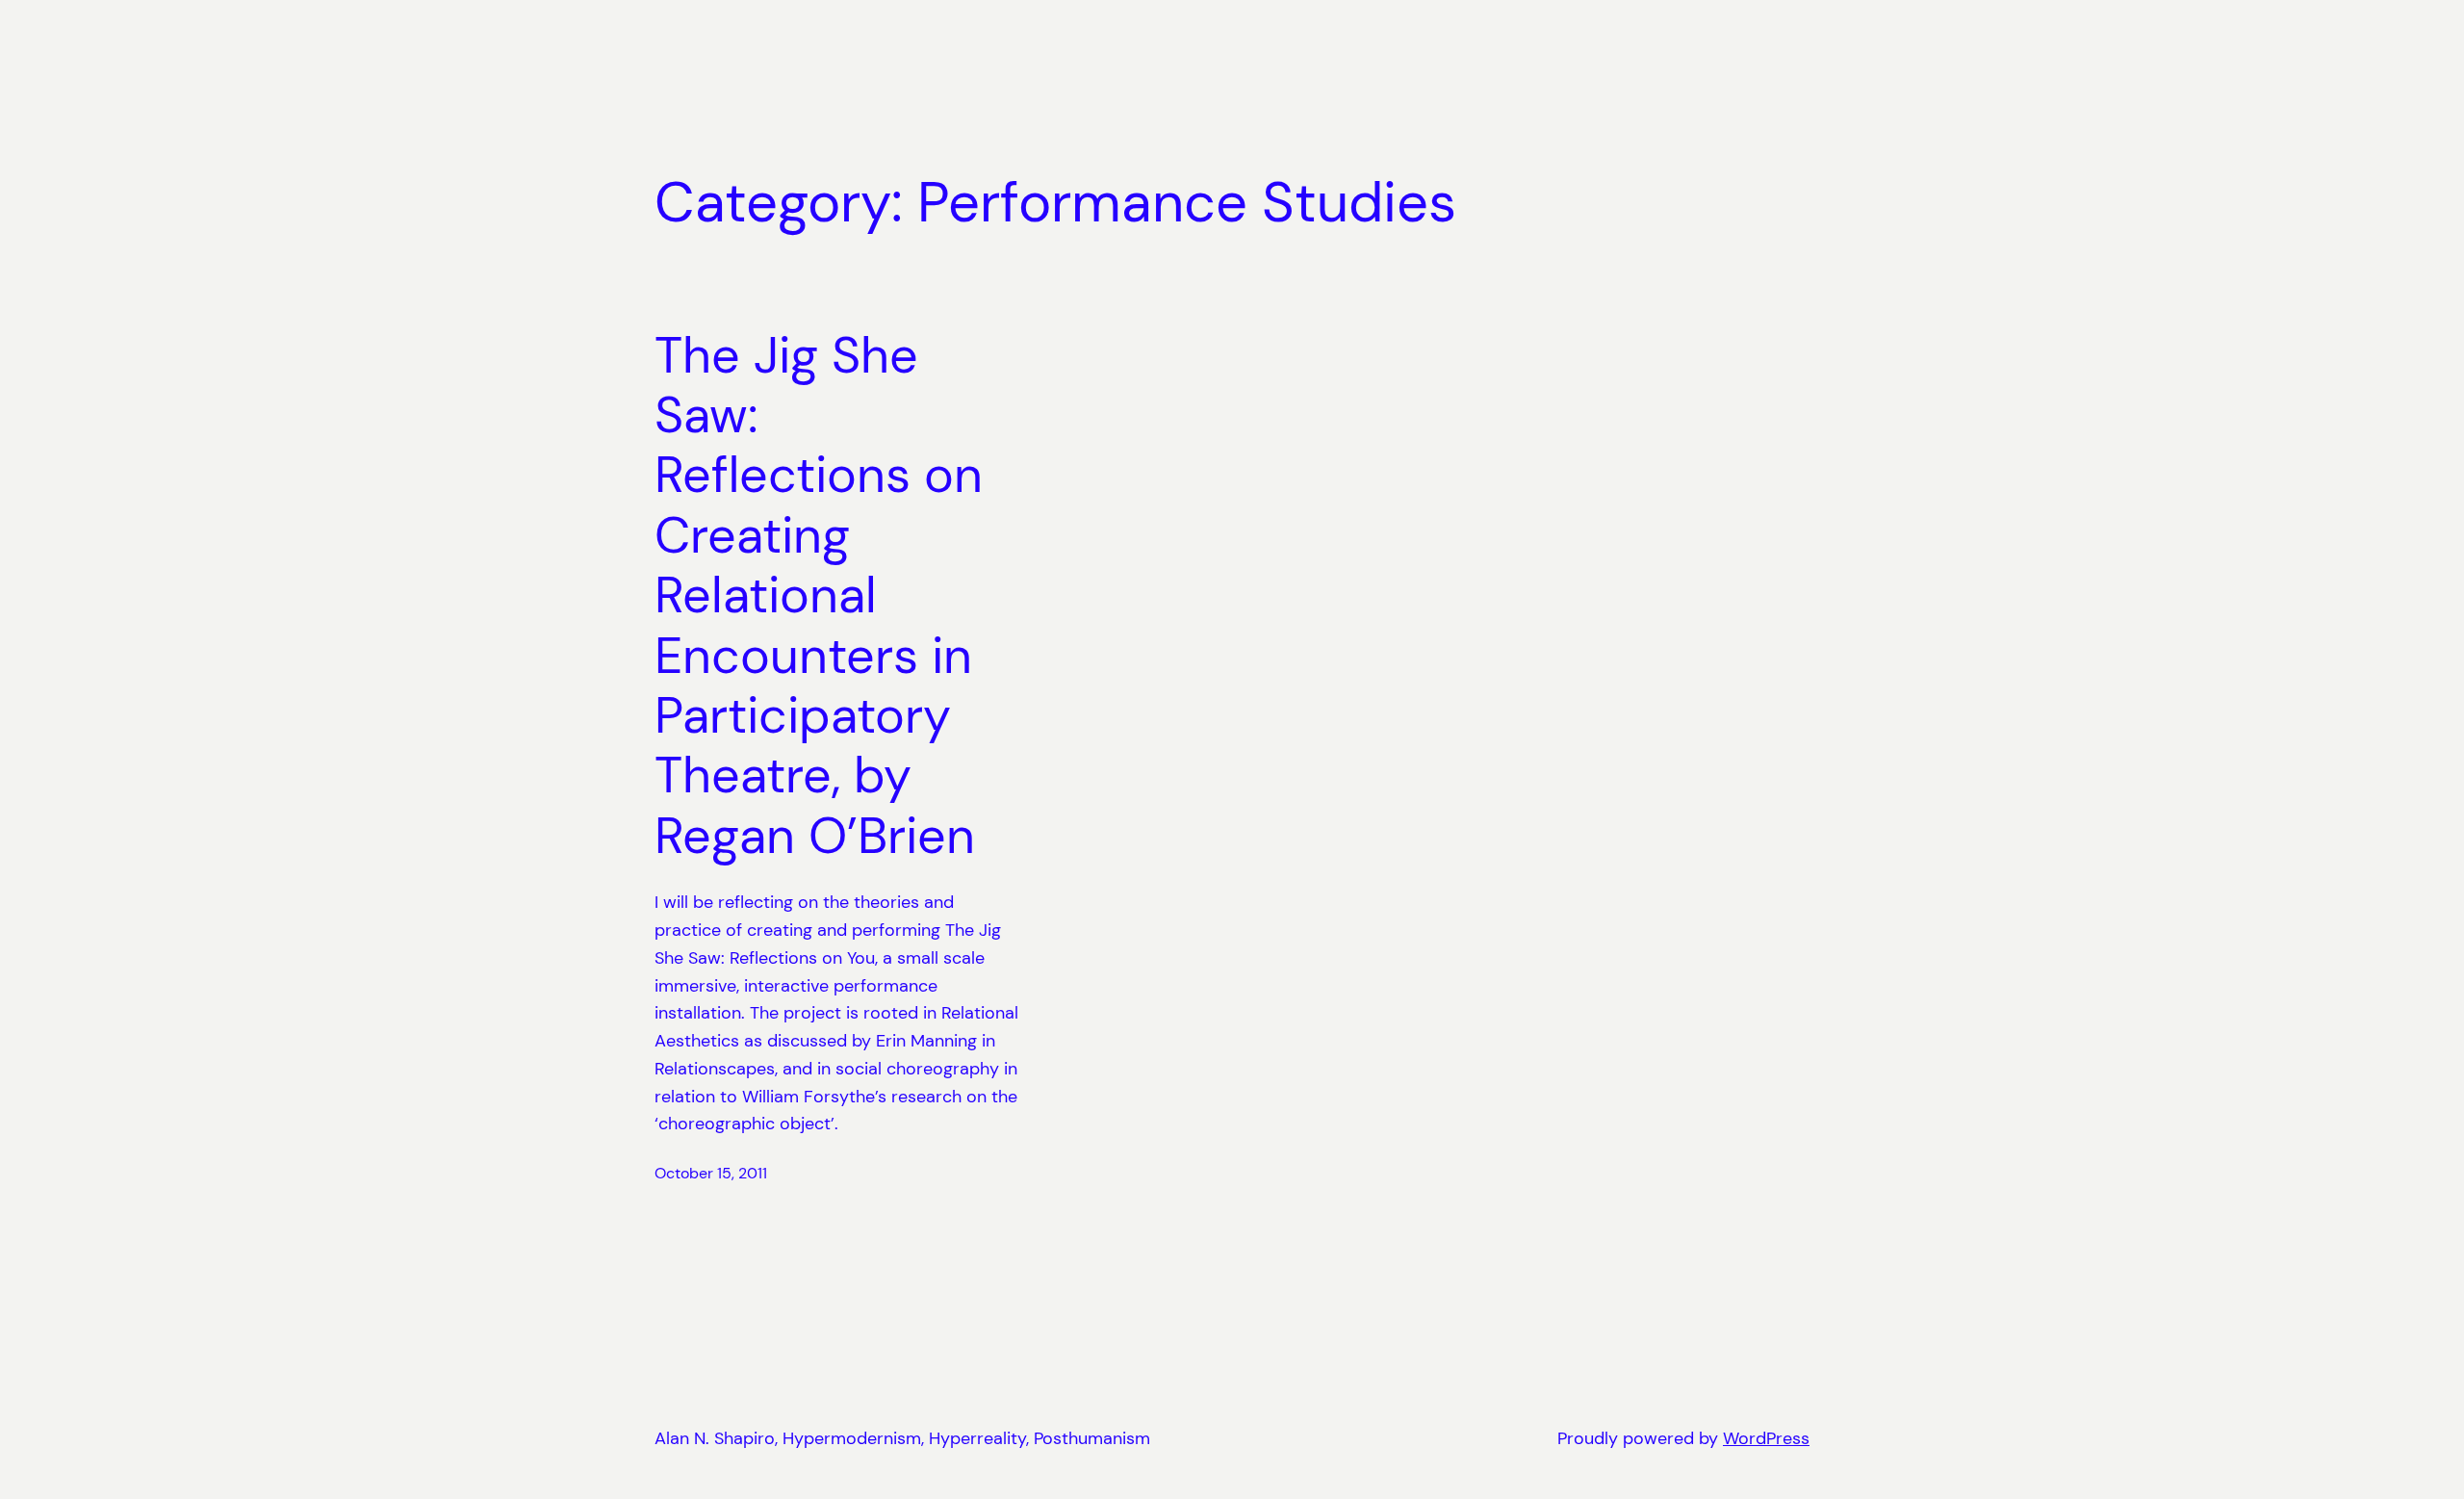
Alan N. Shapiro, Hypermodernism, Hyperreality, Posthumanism (902, 1438)
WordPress (1766, 1438)
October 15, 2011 (711, 1173)
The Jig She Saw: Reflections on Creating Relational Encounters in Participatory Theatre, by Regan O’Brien (819, 596)
